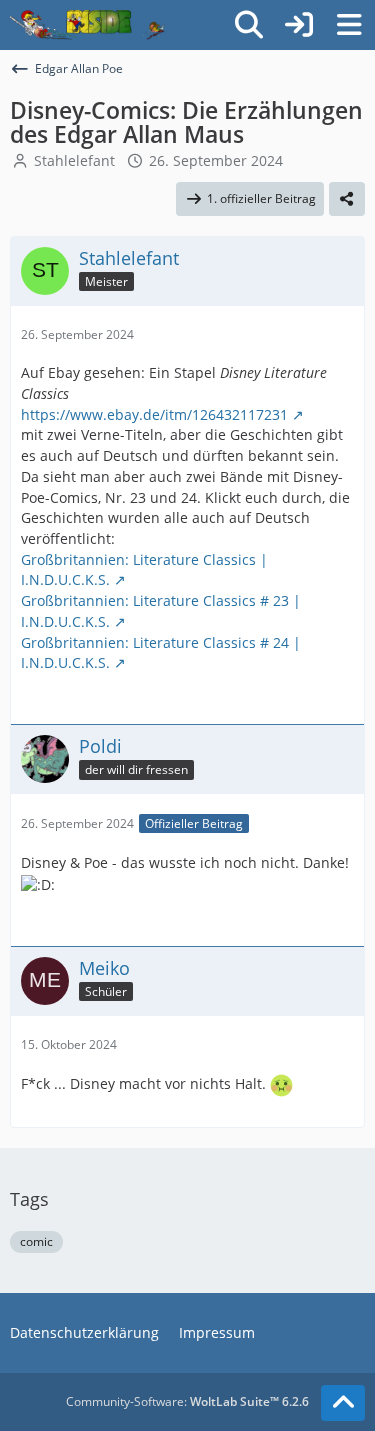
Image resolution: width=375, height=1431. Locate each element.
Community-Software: (187, 1401)
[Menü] (349, 25)
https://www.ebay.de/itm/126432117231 (154, 414)
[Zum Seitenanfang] (343, 1403)
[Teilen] (347, 199)
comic (36, 1241)
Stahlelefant (74, 160)
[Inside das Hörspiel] (87, 25)
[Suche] (249, 25)
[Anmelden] (299, 25)
